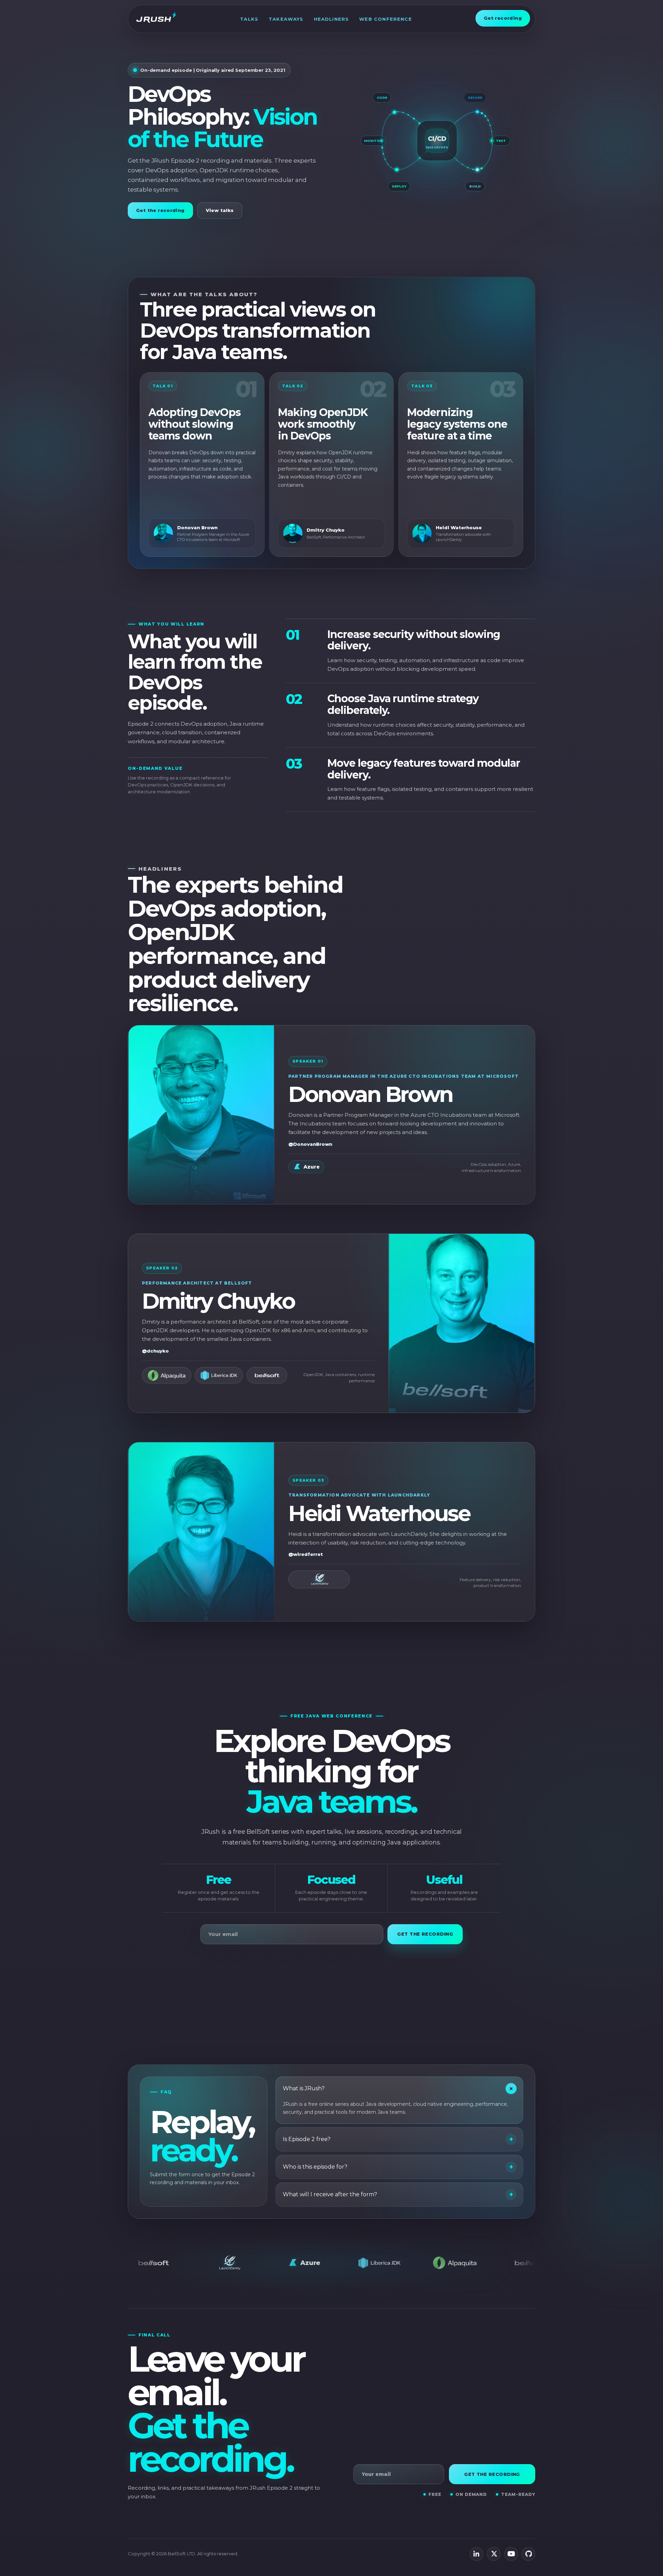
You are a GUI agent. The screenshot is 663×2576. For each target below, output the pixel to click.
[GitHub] (528, 2554)
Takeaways (286, 19)
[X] (494, 2554)
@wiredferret (306, 1554)
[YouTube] (511, 2554)
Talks (249, 19)
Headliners (331, 19)
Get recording (503, 18)
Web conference (385, 19)
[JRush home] (156, 18)
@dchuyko (155, 1351)
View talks (220, 210)
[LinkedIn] (477, 2554)
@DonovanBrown (310, 1144)
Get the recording (160, 210)
